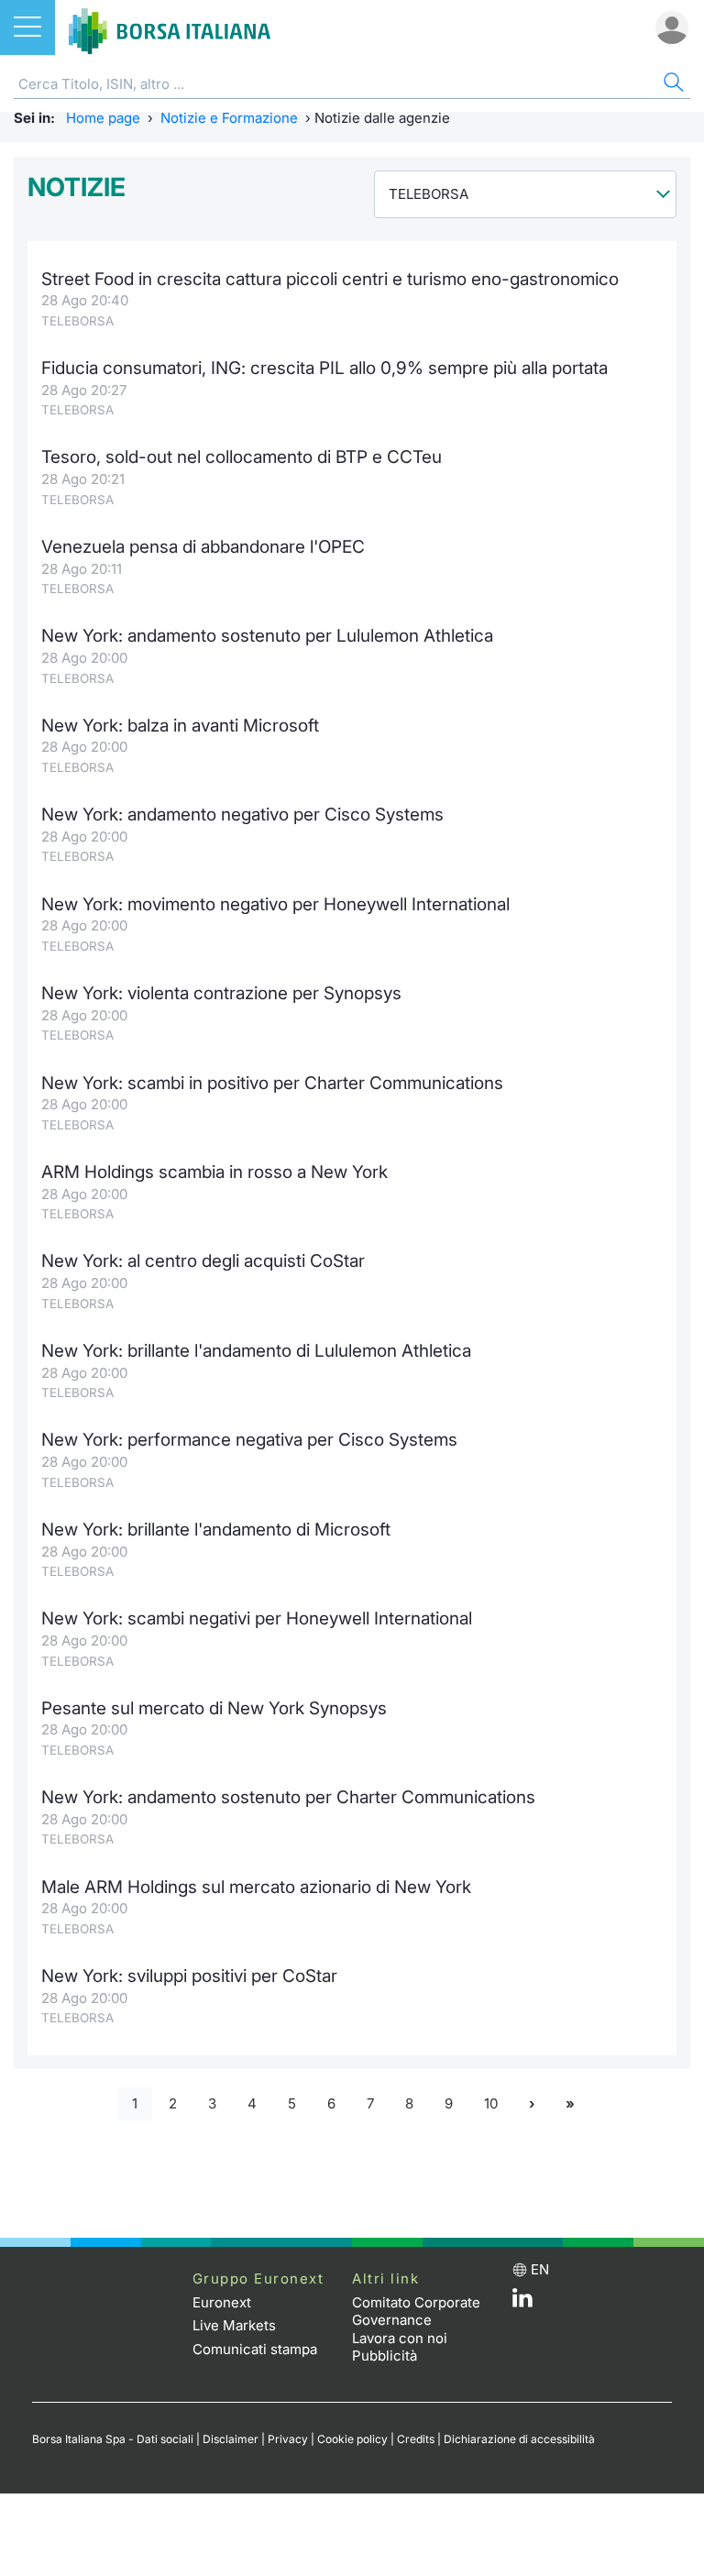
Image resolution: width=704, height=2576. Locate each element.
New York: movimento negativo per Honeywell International (275, 904)
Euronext (222, 2302)
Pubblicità (385, 2356)
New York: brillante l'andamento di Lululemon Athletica (256, 1351)
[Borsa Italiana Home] (170, 28)
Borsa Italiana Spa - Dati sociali (113, 2439)
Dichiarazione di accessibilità (519, 2439)
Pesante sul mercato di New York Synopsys (214, 1708)
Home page (103, 118)
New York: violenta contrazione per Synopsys (221, 993)
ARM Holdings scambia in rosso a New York (214, 1172)
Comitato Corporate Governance (416, 2312)
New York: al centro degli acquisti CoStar (203, 1261)
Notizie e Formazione (229, 118)
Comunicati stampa (255, 2349)
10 (491, 2103)
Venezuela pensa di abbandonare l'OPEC (203, 547)
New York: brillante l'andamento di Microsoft (216, 1530)
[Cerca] (672, 85)
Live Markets (234, 2325)
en (540, 2269)
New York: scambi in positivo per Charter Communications (272, 1083)
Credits (416, 2439)
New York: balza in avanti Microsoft (180, 726)
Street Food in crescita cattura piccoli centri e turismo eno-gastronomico (330, 279)
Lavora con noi (400, 2338)
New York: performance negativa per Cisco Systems (249, 1440)
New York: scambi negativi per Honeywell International (257, 1618)
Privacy (288, 2439)
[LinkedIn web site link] (522, 2302)
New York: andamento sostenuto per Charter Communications (288, 1797)
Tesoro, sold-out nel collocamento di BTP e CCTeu (242, 457)
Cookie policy (352, 2439)
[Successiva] (532, 2104)
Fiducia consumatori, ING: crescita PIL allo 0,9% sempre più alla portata (324, 368)
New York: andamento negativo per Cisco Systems (242, 815)
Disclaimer (231, 2439)
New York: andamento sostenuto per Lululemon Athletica (267, 636)
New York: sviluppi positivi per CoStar (189, 1976)
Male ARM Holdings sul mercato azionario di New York (256, 1887)
